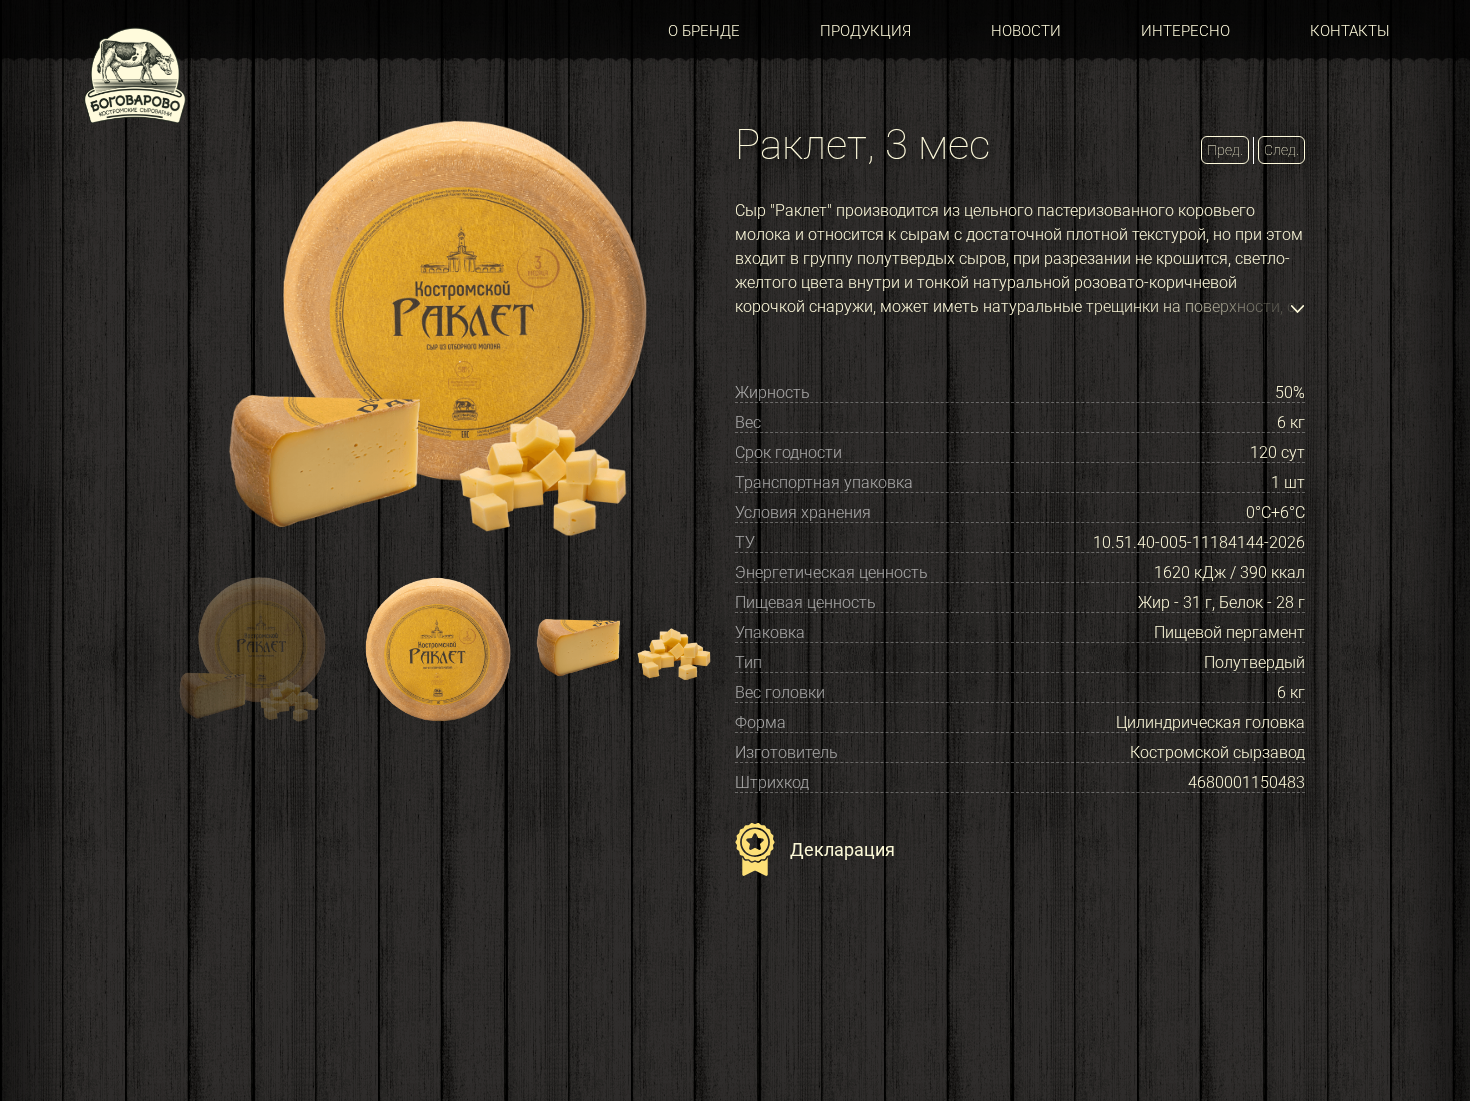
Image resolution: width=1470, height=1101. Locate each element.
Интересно (1185, 31)
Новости (1026, 31)
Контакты (1350, 31)
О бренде (704, 31)
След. (1281, 150)
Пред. (1225, 150)
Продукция (865, 31)
